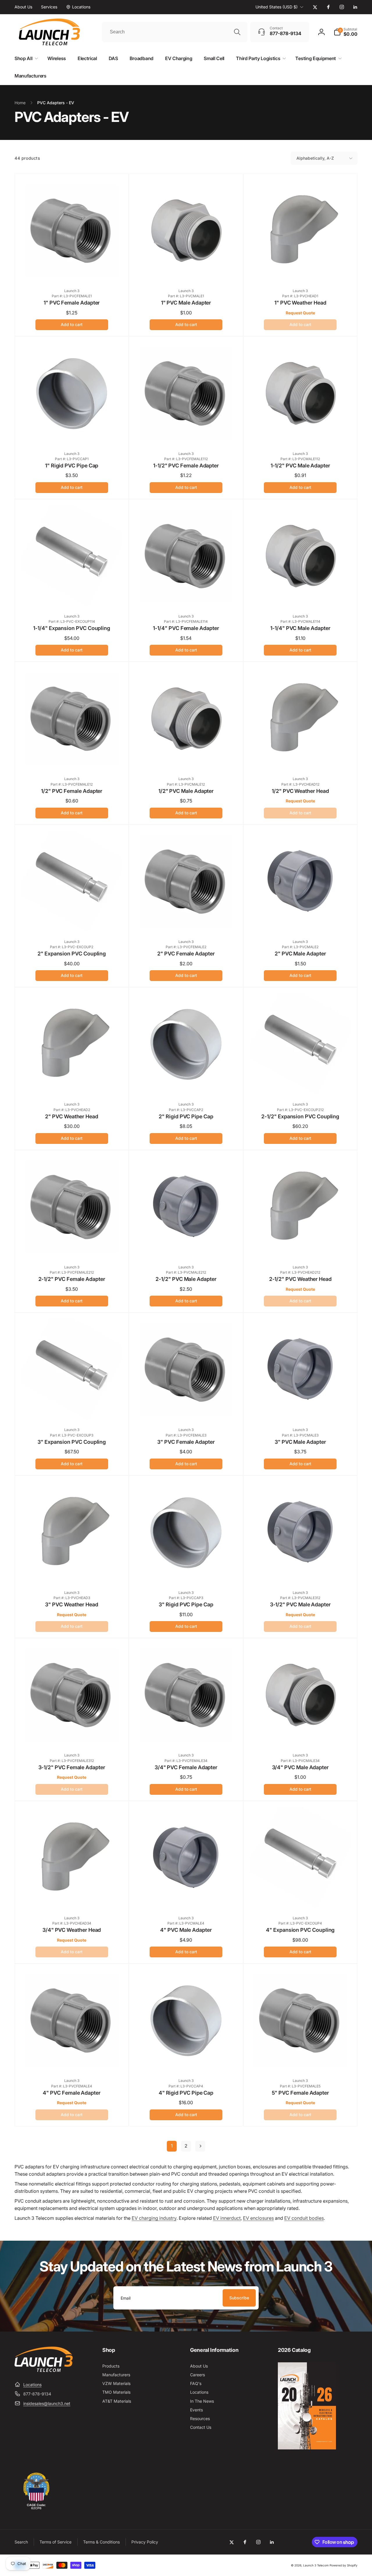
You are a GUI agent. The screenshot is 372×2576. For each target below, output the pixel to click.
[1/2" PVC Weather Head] (301, 759)
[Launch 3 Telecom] (44, 2370)
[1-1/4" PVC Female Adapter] (186, 596)
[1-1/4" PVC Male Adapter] (301, 596)
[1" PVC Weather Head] (301, 271)
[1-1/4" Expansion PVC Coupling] (72, 596)
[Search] (237, 32)
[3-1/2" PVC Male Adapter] (301, 1573)
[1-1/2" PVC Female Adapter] (186, 434)
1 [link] (172, 2146)
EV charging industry (154, 2218)
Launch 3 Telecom (316, 2565)
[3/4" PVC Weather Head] (72, 1898)
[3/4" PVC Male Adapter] (301, 1735)
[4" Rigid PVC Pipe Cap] (186, 2061)
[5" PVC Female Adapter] (301, 2061)
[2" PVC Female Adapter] (186, 922)
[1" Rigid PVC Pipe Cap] (72, 434)
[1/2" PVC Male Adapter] (186, 759)
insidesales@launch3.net (47, 2403)
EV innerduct (227, 2218)
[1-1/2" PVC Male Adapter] (301, 434)
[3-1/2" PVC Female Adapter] (72, 1735)
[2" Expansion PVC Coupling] (72, 922)
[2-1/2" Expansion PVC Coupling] (301, 1084)
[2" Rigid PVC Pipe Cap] (186, 1084)
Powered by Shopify (344, 2565)
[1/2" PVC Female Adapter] (72, 759)
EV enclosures (258, 2218)
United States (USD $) (277, 7)
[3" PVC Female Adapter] (186, 1410)
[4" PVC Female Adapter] (72, 2061)
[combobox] (175, 32)
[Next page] (200, 2146)
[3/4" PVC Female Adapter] (186, 1735)
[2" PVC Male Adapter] (301, 922)
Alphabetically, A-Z (315, 158)
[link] (23, 7)
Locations (32, 2385)
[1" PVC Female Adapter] (72, 271)
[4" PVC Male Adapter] (186, 1898)
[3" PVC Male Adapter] (301, 1410)
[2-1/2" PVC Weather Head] (301, 1247)
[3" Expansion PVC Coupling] (72, 1410)
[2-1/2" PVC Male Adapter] (186, 1247)
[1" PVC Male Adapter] (186, 271)
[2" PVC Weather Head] (72, 1084)
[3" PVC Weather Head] (72, 1573)
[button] (346, 32)
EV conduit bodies (304, 2218)
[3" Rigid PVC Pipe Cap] (186, 1573)
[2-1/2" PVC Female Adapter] (72, 1247)
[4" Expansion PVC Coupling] (301, 1898)
